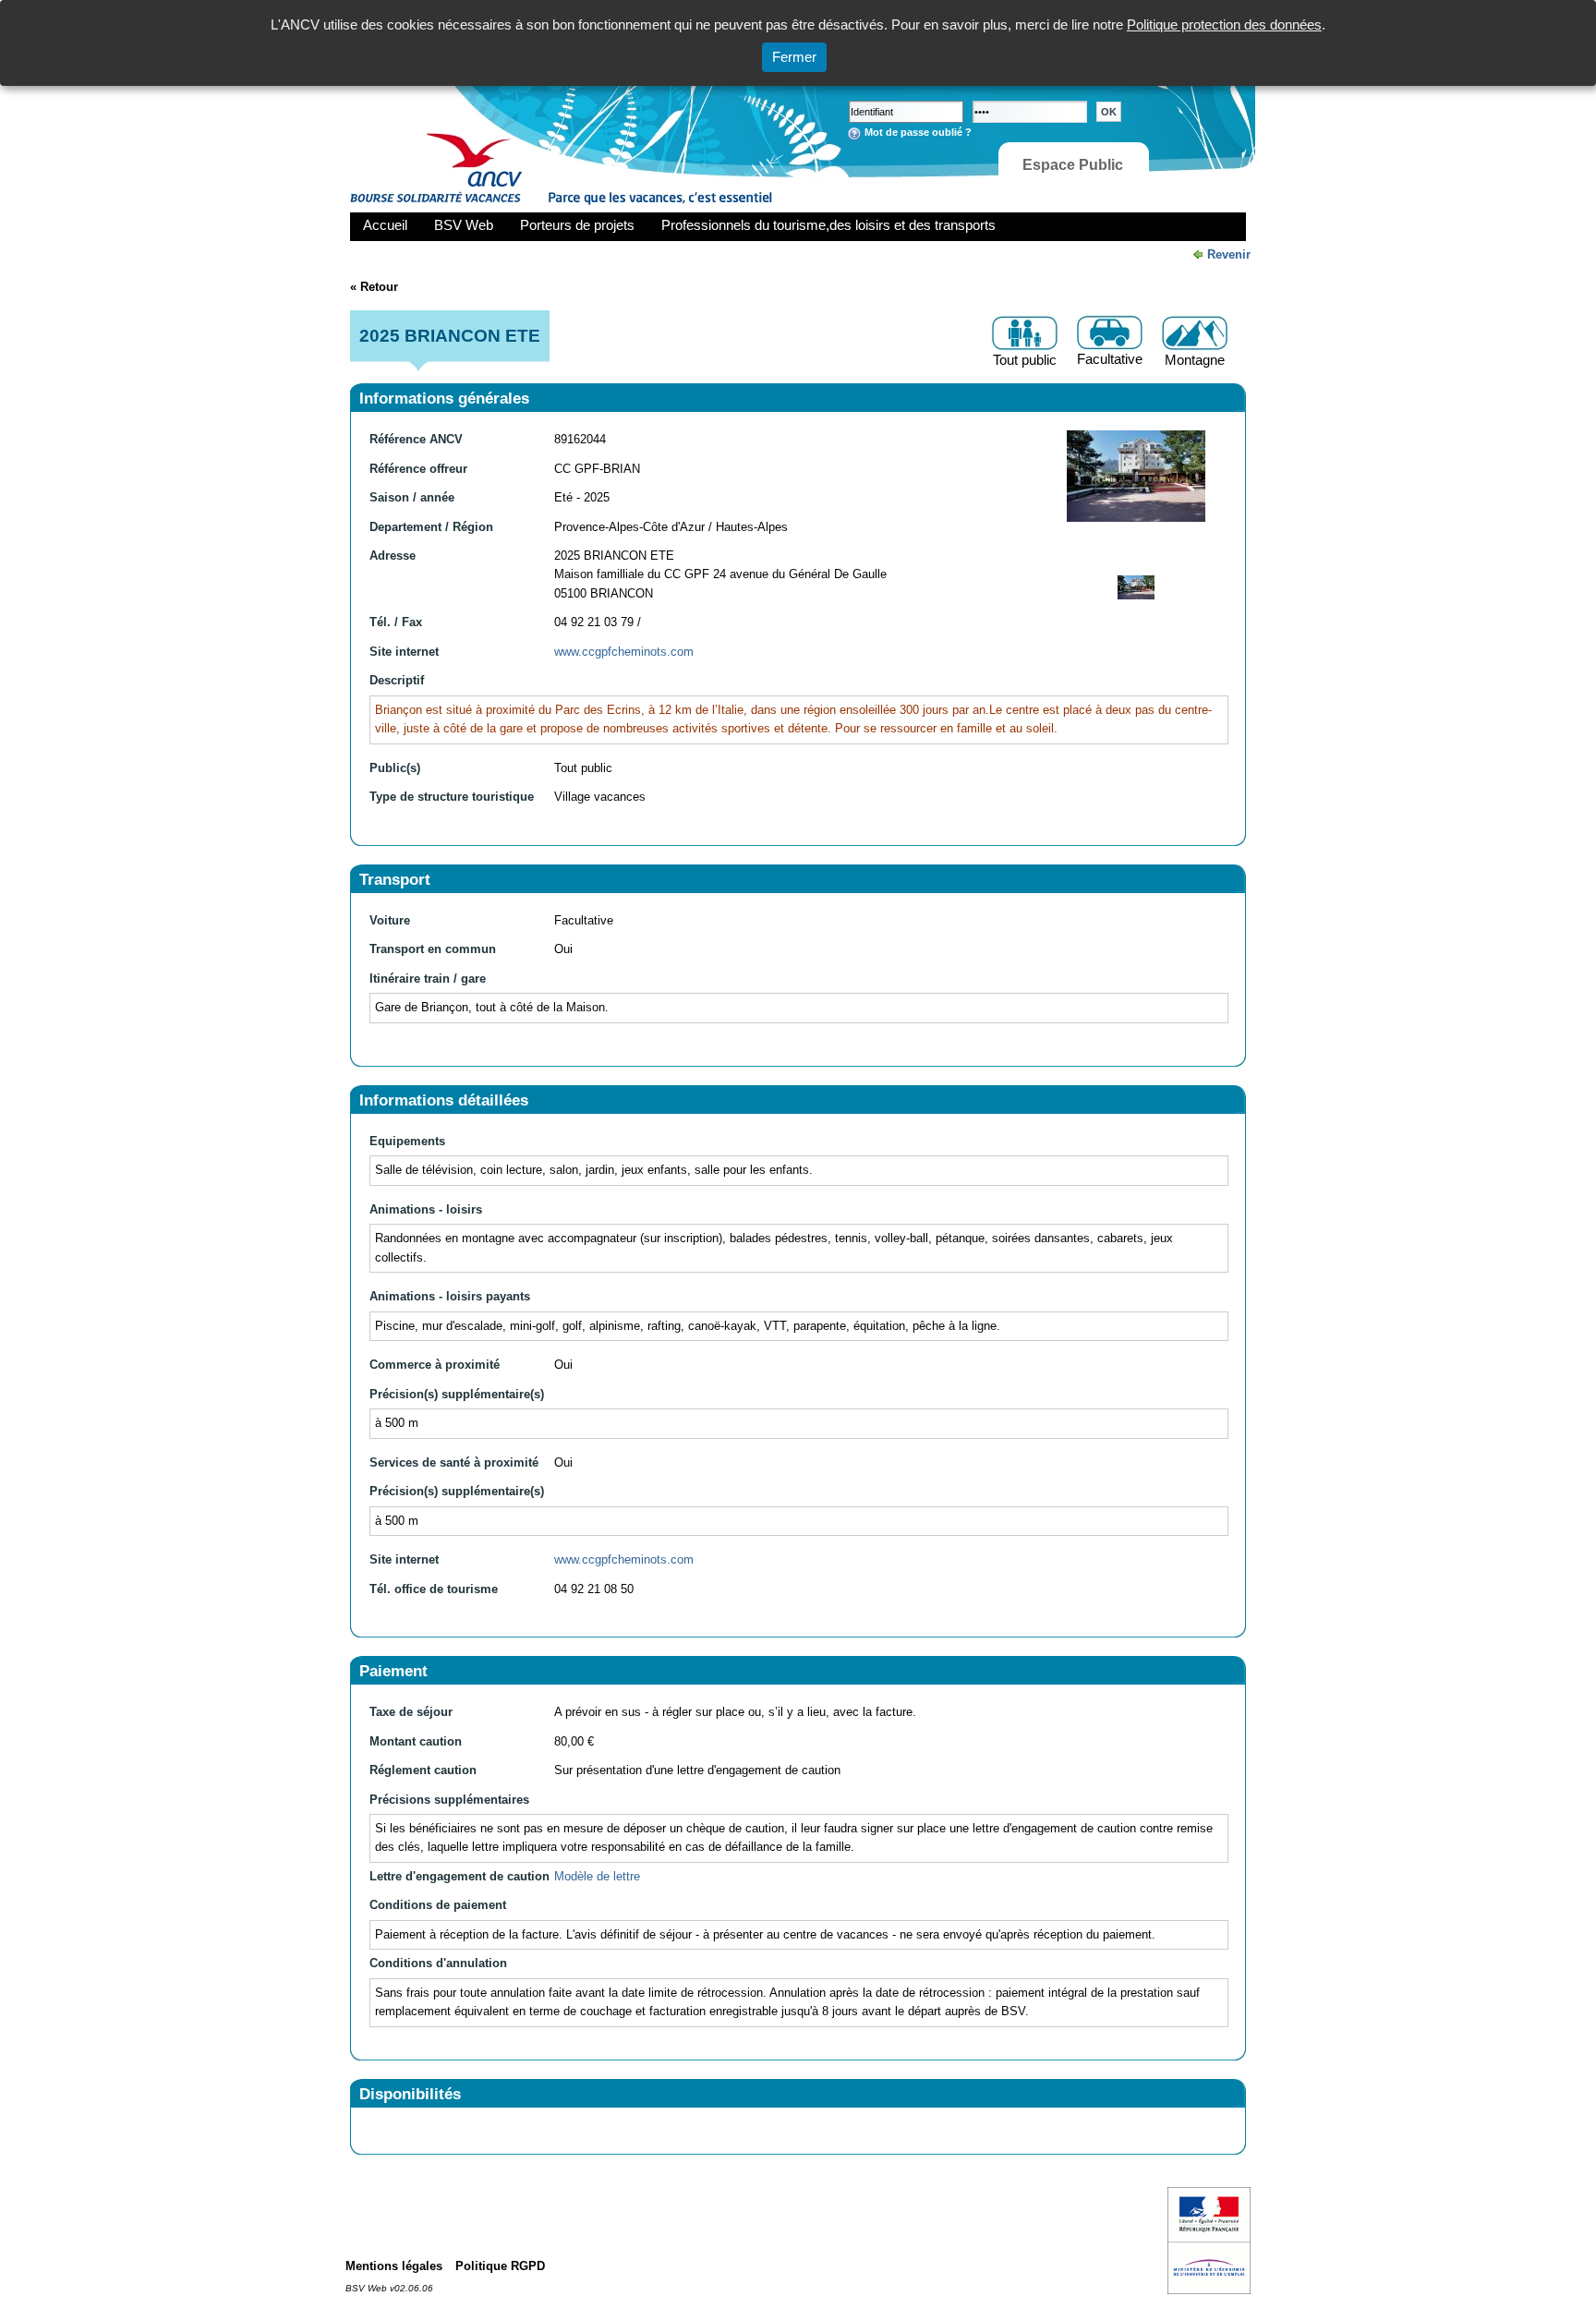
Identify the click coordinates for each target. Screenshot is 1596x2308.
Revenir (1229, 254)
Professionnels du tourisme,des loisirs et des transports (828, 225)
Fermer (794, 57)
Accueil (385, 225)
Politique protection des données (1224, 24)
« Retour (374, 287)
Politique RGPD (500, 2266)
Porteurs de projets (577, 225)
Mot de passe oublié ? (918, 132)
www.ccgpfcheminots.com (624, 652)
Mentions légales (394, 2266)
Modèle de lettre (597, 1876)
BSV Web (464, 225)
